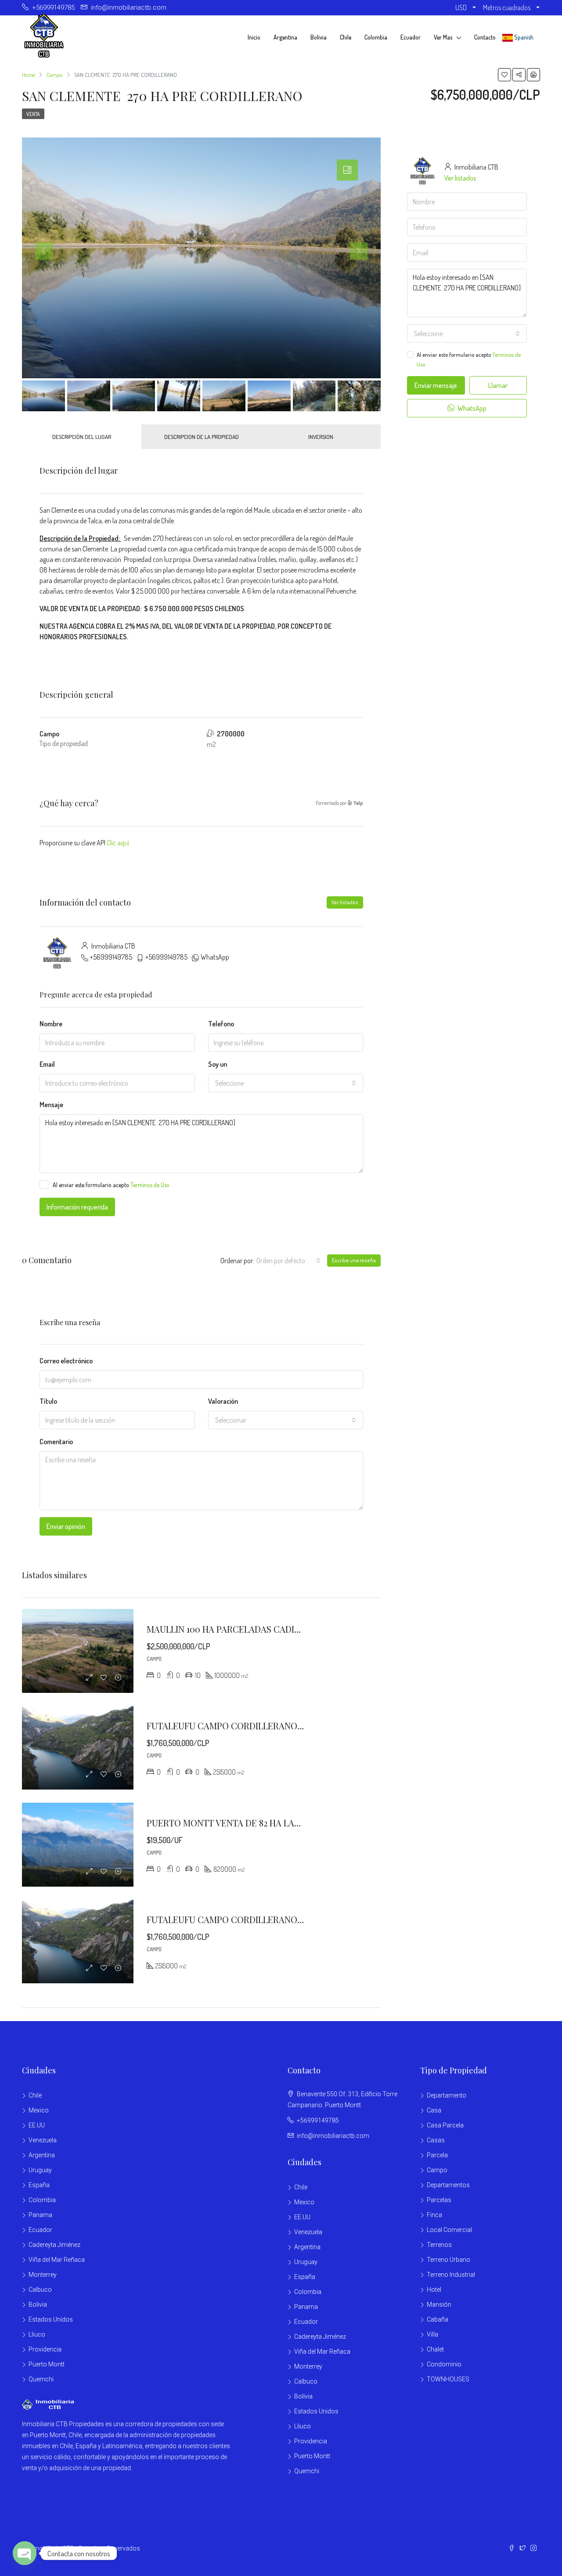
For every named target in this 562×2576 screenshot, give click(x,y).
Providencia (45, 2349)
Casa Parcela (445, 2125)
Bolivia (319, 37)
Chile (346, 37)
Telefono (221, 1024)
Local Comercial (449, 2230)
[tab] (347, 170)
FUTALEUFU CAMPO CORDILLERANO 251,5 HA (238, 1726)
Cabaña (438, 2319)
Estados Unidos (51, 2319)
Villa (432, 2334)
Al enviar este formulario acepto (111, 1185)
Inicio (254, 37)
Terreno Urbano (449, 2260)
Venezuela (43, 2140)
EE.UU (37, 2125)
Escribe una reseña (354, 1260)
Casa (434, 2110)
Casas (436, 2140)
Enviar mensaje (436, 385)
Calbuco (40, 2290)
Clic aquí (118, 843)
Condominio (444, 2364)
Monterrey (43, 2275)
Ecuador (411, 37)
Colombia (376, 37)
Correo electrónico (66, 1361)
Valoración (223, 1401)
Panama (40, 2215)
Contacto (485, 37)
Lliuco (37, 2334)
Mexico (39, 2110)
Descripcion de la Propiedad (202, 437)
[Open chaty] (25, 2553)
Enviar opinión (66, 1526)
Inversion (321, 437)
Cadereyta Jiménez (54, 2245)
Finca (434, 2215)
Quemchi (41, 2379)
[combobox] (286, 1083)
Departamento (447, 2095)
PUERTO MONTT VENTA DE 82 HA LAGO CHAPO (243, 1823)
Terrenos (439, 2245)
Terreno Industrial (451, 2275)
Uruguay (40, 2170)
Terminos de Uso (150, 1185)
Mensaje (51, 1105)
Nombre (51, 1024)
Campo (437, 2170)
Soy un (218, 1064)
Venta (33, 114)
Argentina (285, 37)
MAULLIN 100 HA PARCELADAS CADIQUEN (232, 1629)
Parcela (437, 2155)
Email (47, 1064)
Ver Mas (443, 37)
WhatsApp (215, 957)
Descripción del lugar (82, 437)
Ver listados (345, 902)
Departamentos (448, 2185)
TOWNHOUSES (448, 2379)
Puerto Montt (47, 2364)
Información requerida (77, 1207)
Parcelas (439, 2200)
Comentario (56, 1442)
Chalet (435, 2349)
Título (48, 1401)
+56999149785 (111, 957)
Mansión (439, 2304)
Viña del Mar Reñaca (57, 2260)
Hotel (434, 2290)
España (39, 2185)
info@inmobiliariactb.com (333, 2136)
